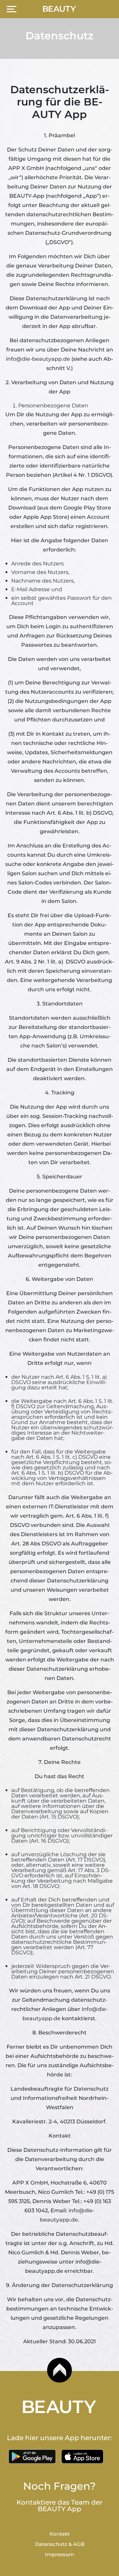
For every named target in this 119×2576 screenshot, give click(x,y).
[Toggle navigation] (12, 9)
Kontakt (60, 2534)
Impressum (59, 2554)
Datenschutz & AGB (60, 2544)
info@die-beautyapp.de (38, 359)
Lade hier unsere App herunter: (59, 2438)
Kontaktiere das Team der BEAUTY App (59, 2506)
